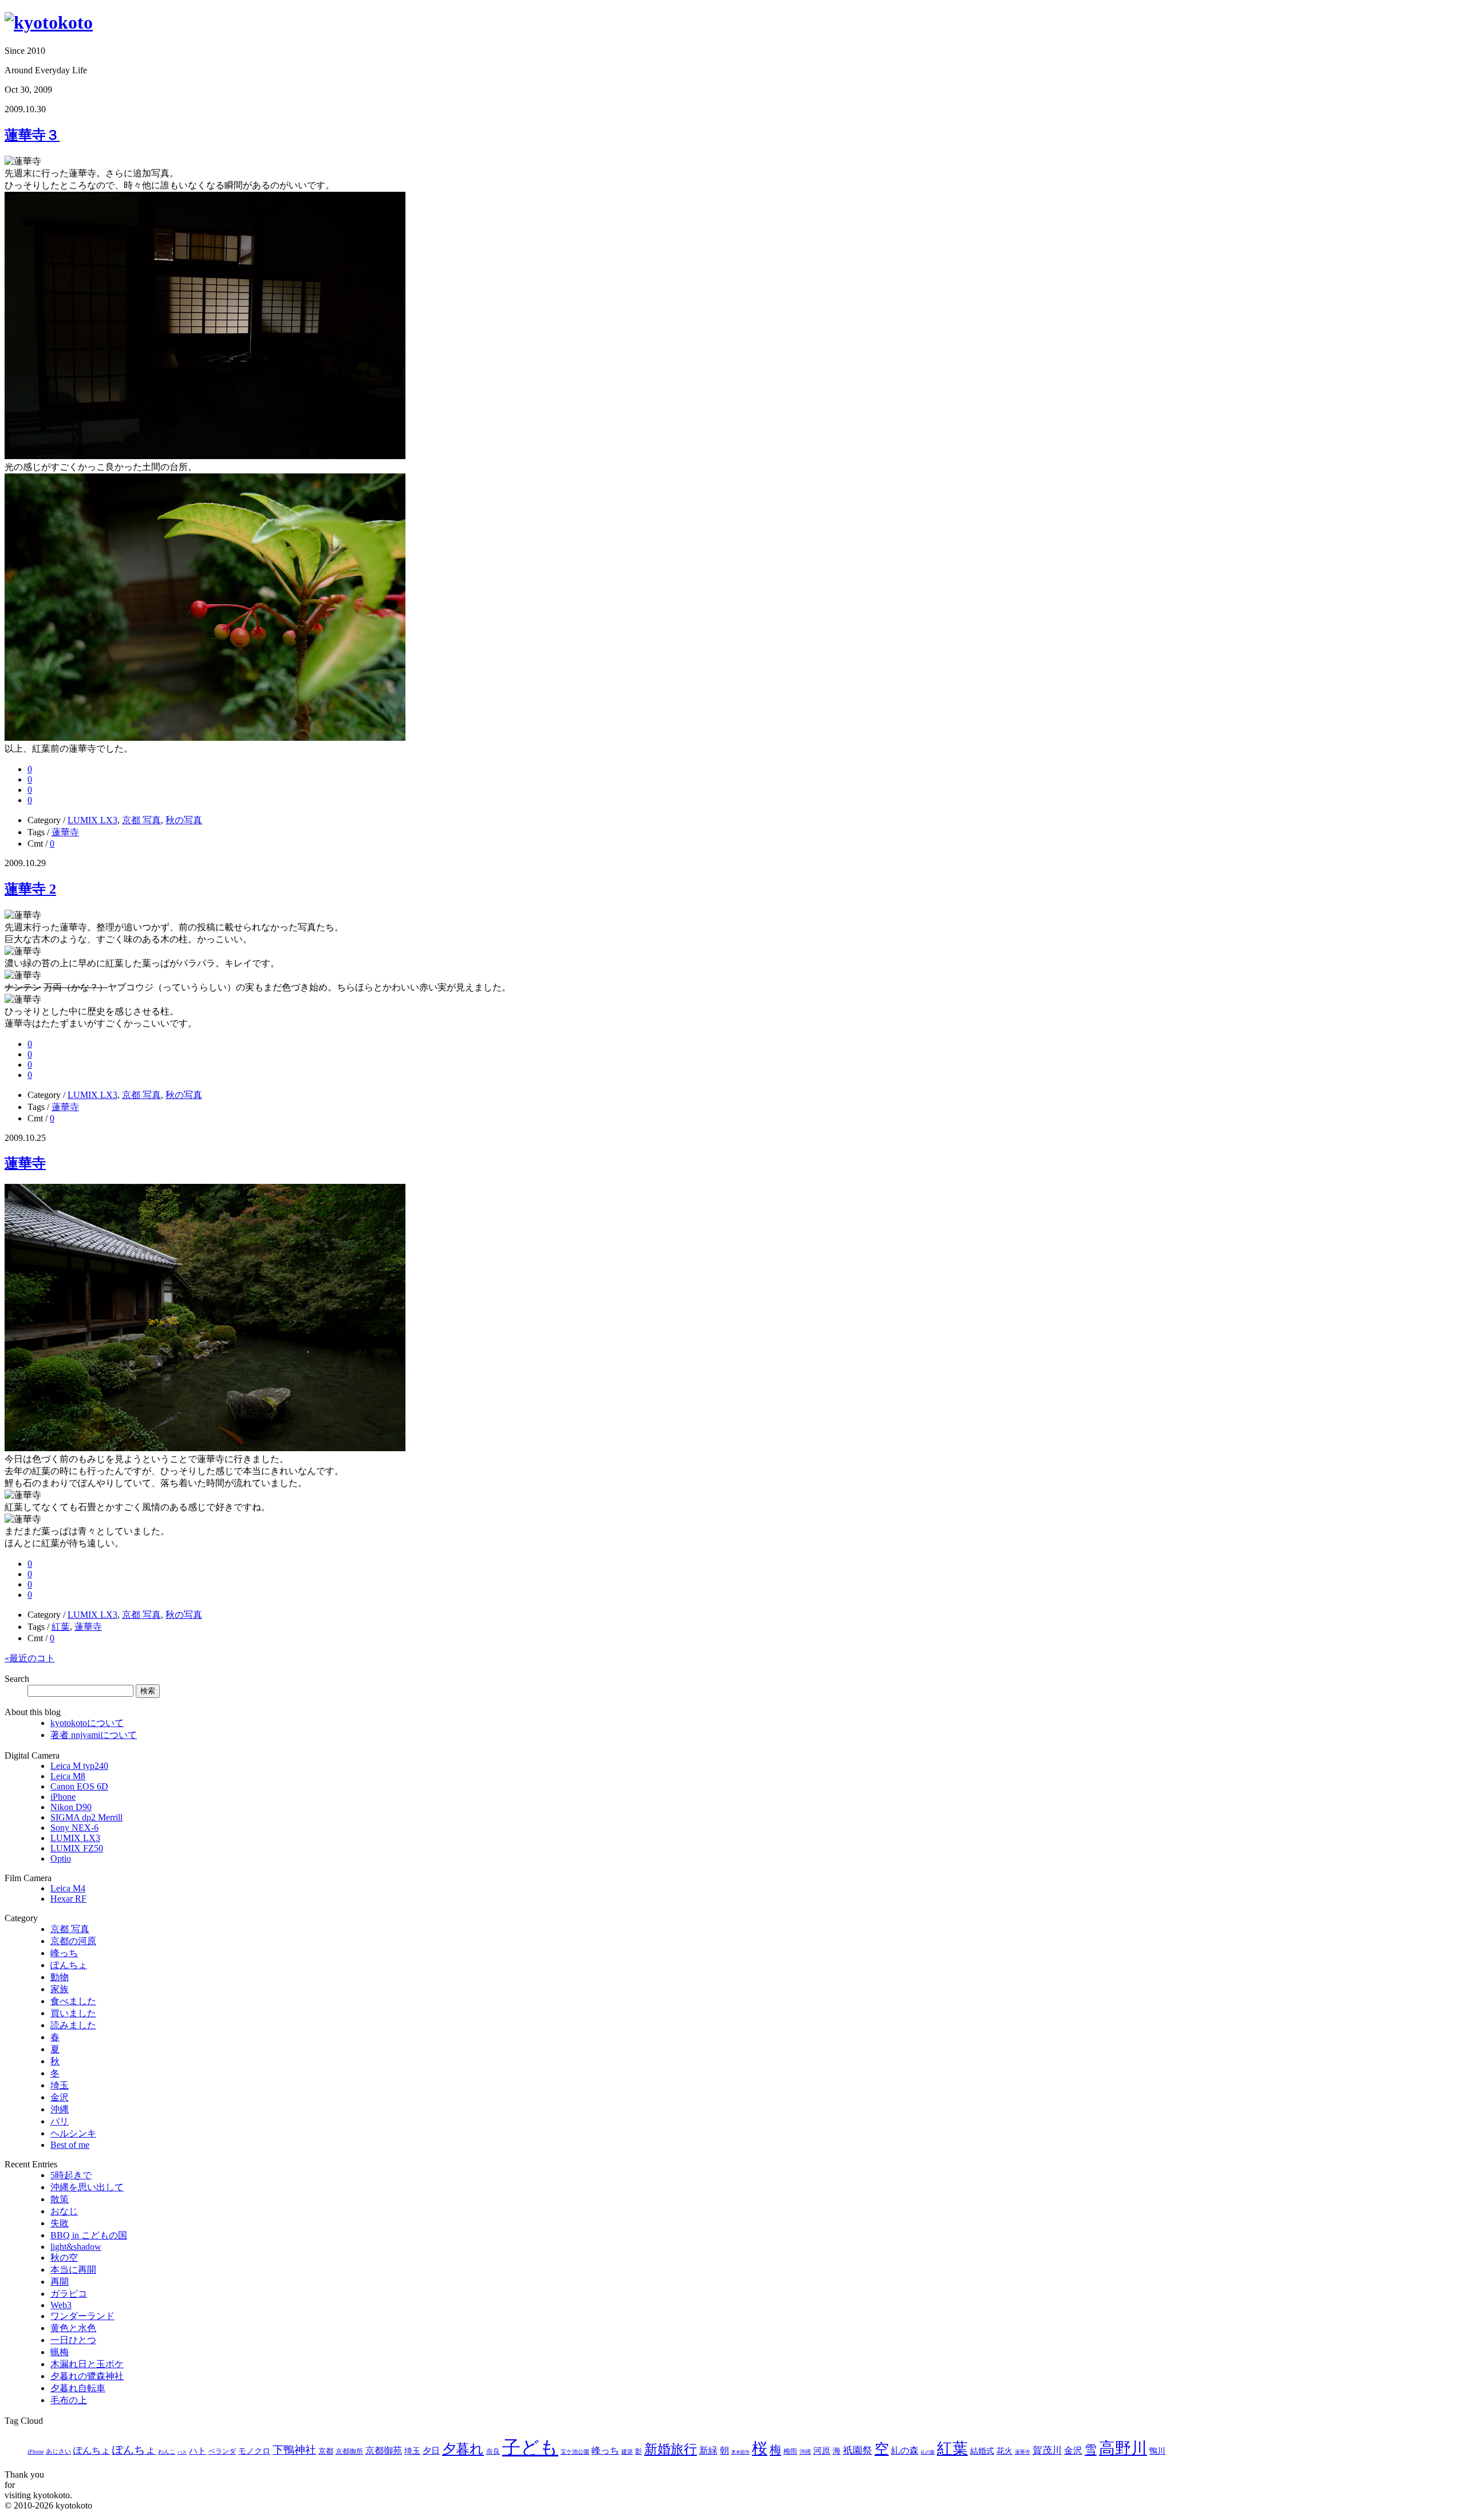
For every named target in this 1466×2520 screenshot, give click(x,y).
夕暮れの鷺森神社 (87, 2376)
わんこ (167, 2452)
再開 (60, 2282)
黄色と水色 (73, 2328)
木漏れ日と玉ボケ (87, 2364)
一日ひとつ (73, 2340)
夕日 (431, 2451)
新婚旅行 (671, 2449)
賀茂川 (1047, 2450)
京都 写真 (141, 820)
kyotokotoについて (87, 1723)
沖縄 (60, 2109)
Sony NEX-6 (74, 1828)
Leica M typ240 (79, 1766)
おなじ (64, 2211)
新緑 (708, 2450)
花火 (1004, 2451)
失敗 (60, 2223)
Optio (61, 1859)
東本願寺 (740, 2452)
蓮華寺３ (32, 135)
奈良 (493, 2451)
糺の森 (905, 2450)
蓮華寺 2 (30, 889)
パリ (60, 2121)
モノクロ (254, 2451)
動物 (60, 1977)
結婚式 (982, 2451)
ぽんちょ (69, 1965)
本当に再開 (73, 2270)
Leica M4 (68, 1888)
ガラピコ (69, 2294)
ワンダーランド (82, 2316)
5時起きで (71, 2175)
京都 (326, 2451)
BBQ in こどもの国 (89, 2235)
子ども (530, 2447)
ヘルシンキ (73, 2133)
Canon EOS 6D (79, 1786)
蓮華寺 (65, 832)
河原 (822, 2451)
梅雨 (790, 2451)
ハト (198, 2451)
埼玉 (60, 2085)
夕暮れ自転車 (78, 2388)
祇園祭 (858, 2450)
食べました (73, 2001)
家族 (60, 1989)
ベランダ (222, 2451)
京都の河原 (73, 1941)
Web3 (61, 2305)
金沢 (60, 2097)
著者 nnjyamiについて (94, 1735)
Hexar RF (68, 1899)
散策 (60, 2199)
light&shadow (76, 2247)
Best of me (70, 2145)
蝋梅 (60, 2352)
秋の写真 (184, 820)
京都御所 (349, 2451)
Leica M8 (68, 1776)
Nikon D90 (71, 1807)
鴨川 (1157, 2451)
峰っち (64, 1953)
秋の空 (64, 2258)
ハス (182, 2452)
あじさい (58, 2451)
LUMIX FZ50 (77, 1848)
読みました (73, 2025)
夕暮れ (463, 2449)
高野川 (1123, 2448)
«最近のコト (30, 1658)
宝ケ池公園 (575, 2452)
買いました (73, 2013)
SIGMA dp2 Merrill (86, 1817)
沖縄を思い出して (87, 2187)
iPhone (63, 1797)
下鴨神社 (294, 2450)
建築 (627, 2452)
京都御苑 (384, 2450)
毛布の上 (69, 2400)
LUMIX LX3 (92, 820)
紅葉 (61, 1627)
